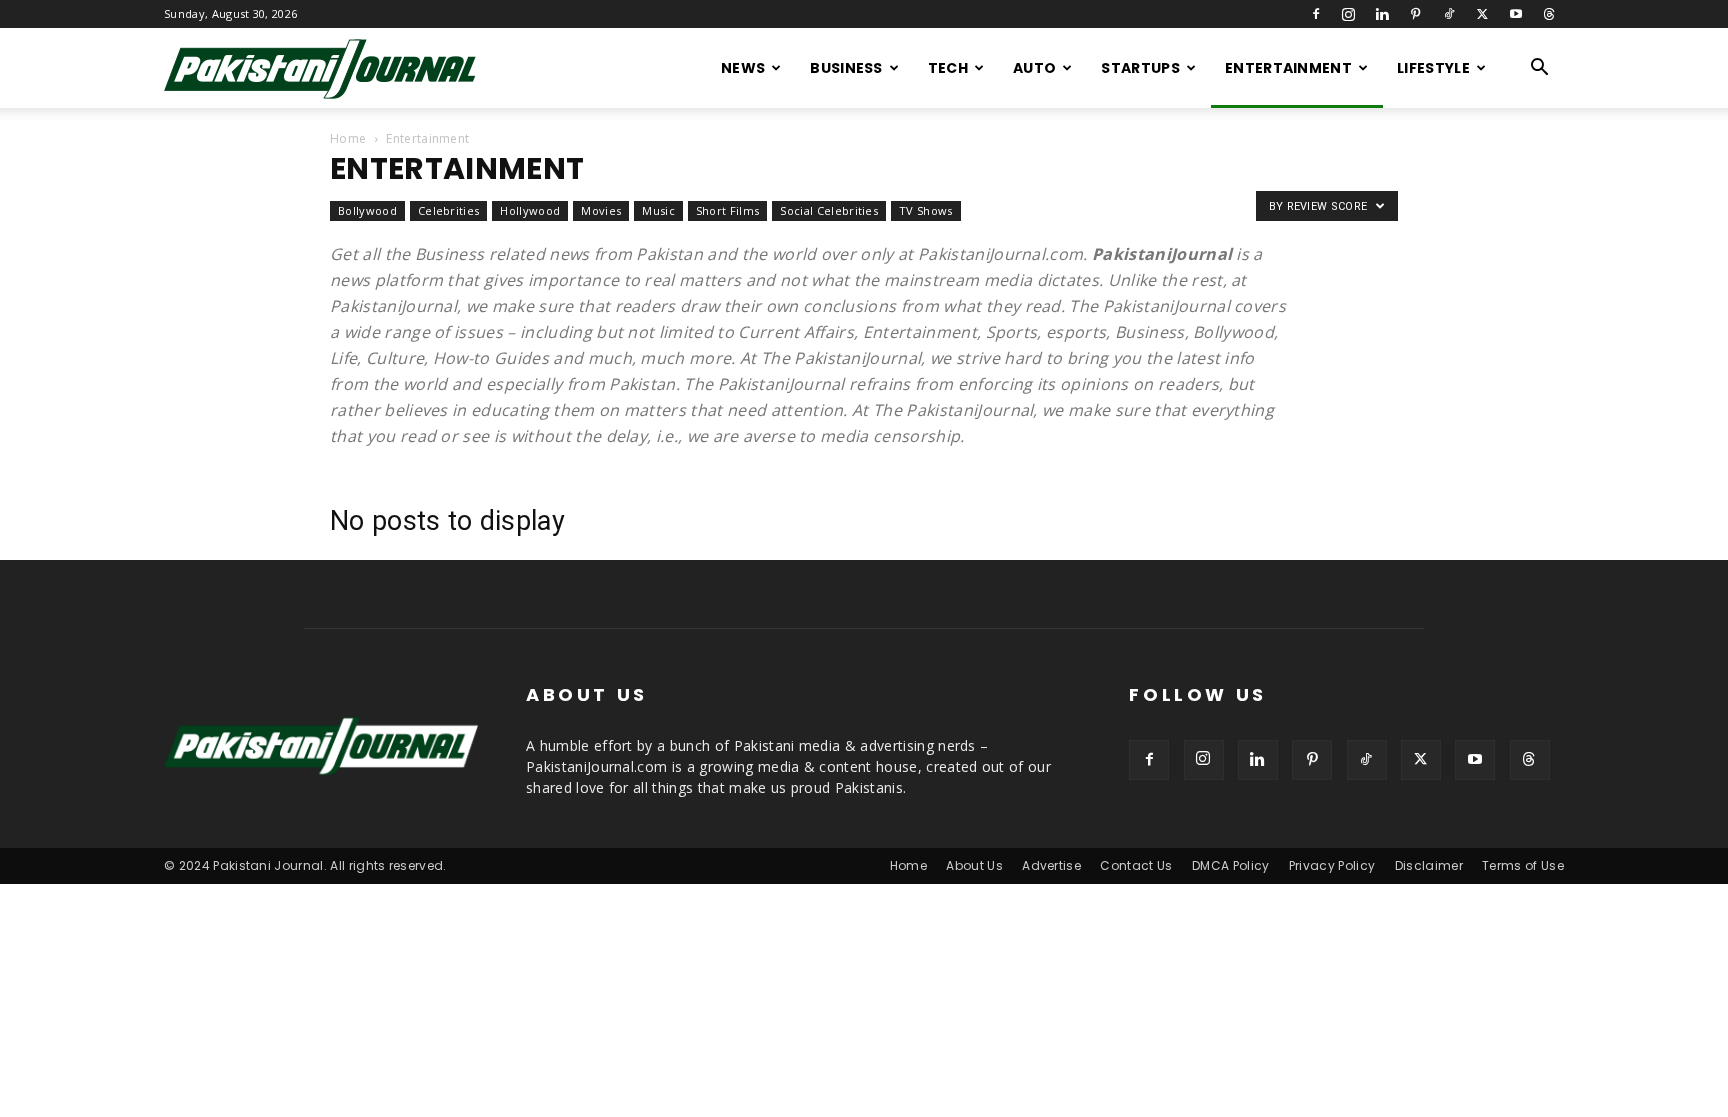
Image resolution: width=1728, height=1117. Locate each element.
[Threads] (1549, 14)
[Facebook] (1316, 14)
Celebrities (449, 210)
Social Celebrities (829, 210)
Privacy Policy (1332, 865)
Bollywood (367, 210)
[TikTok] (1449, 14)
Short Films (728, 210)
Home (348, 138)
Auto (1034, 68)
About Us (974, 865)
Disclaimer (1429, 865)
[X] (1482, 14)
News (743, 68)
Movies (601, 210)
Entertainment (1288, 68)
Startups (1140, 68)
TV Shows (926, 210)
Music (658, 210)
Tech (948, 68)
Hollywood (530, 210)
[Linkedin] (1382, 14)
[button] (1540, 69)
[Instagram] (1349, 14)
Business (846, 68)
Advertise (1051, 865)
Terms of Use (1523, 865)
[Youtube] (1516, 14)
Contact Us (1136, 865)
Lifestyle (1433, 68)
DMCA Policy (1231, 865)
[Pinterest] (1416, 14)
